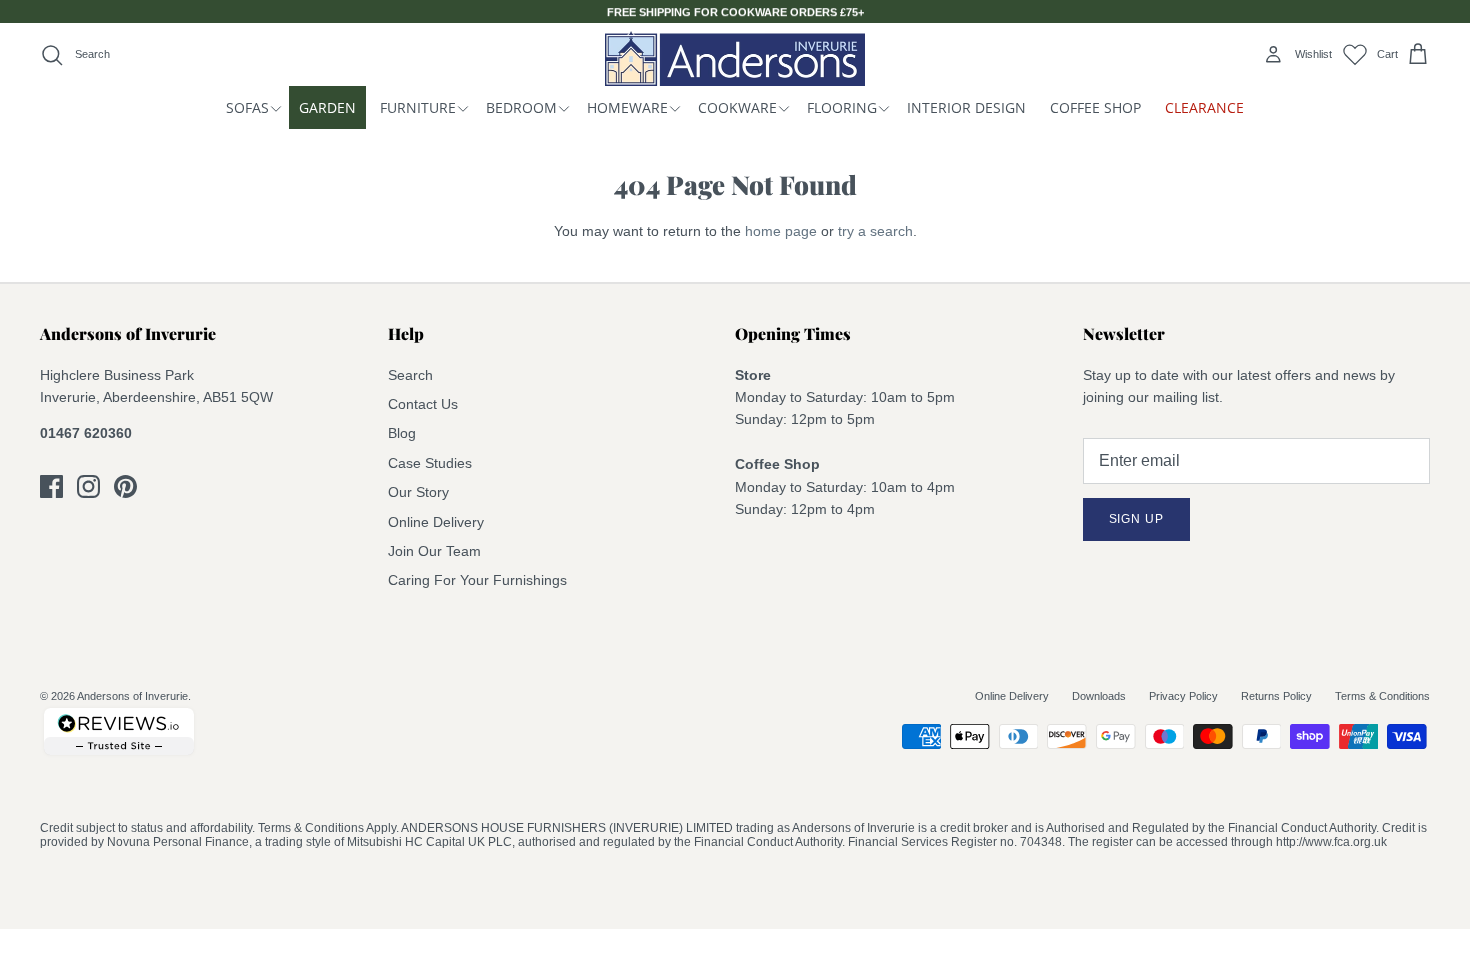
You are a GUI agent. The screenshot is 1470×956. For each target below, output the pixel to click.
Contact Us (423, 404)
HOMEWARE (627, 107)
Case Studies (430, 463)
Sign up (1137, 519)
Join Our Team (434, 551)
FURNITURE (418, 107)
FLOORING (842, 107)
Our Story (418, 492)
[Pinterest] (125, 486)
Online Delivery (436, 522)
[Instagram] (88, 486)
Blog (402, 433)
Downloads (1099, 696)
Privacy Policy (1183, 696)
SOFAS (247, 107)
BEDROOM (521, 107)
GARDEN (327, 107)
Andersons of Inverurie (132, 696)
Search (410, 375)
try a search (875, 231)
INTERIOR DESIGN (966, 107)
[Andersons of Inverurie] (735, 58)
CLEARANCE (1204, 107)
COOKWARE (737, 107)
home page (781, 231)
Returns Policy (1276, 696)
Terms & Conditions (1382, 696)
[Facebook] (51, 486)
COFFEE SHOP (1095, 107)
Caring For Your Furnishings (477, 580)
